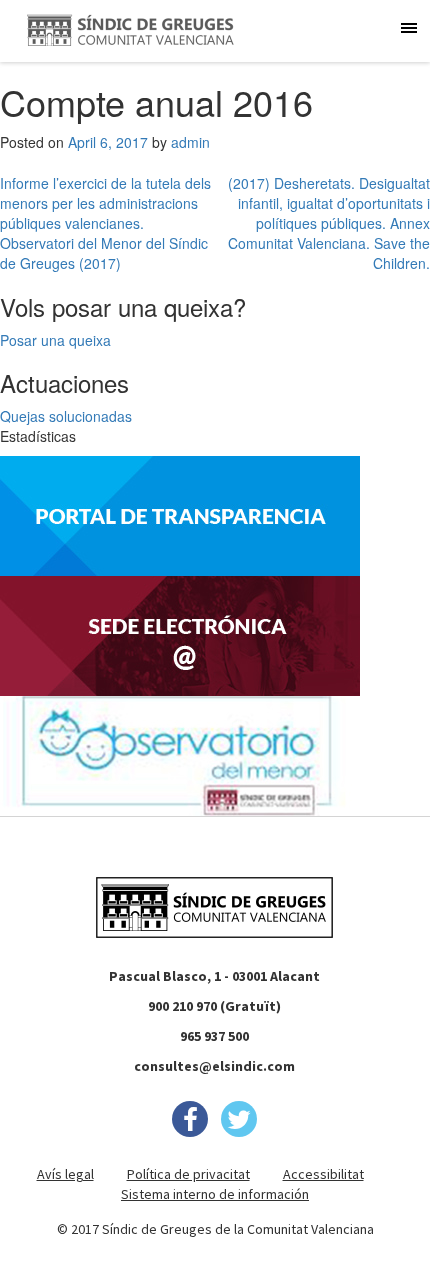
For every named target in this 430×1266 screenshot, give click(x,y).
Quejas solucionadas (66, 416)
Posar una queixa (55, 340)
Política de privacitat (188, 1174)
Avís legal (65, 1174)
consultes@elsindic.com (214, 1066)
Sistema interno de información (215, 1194)
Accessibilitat (323, 1174)
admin (190, 142)
